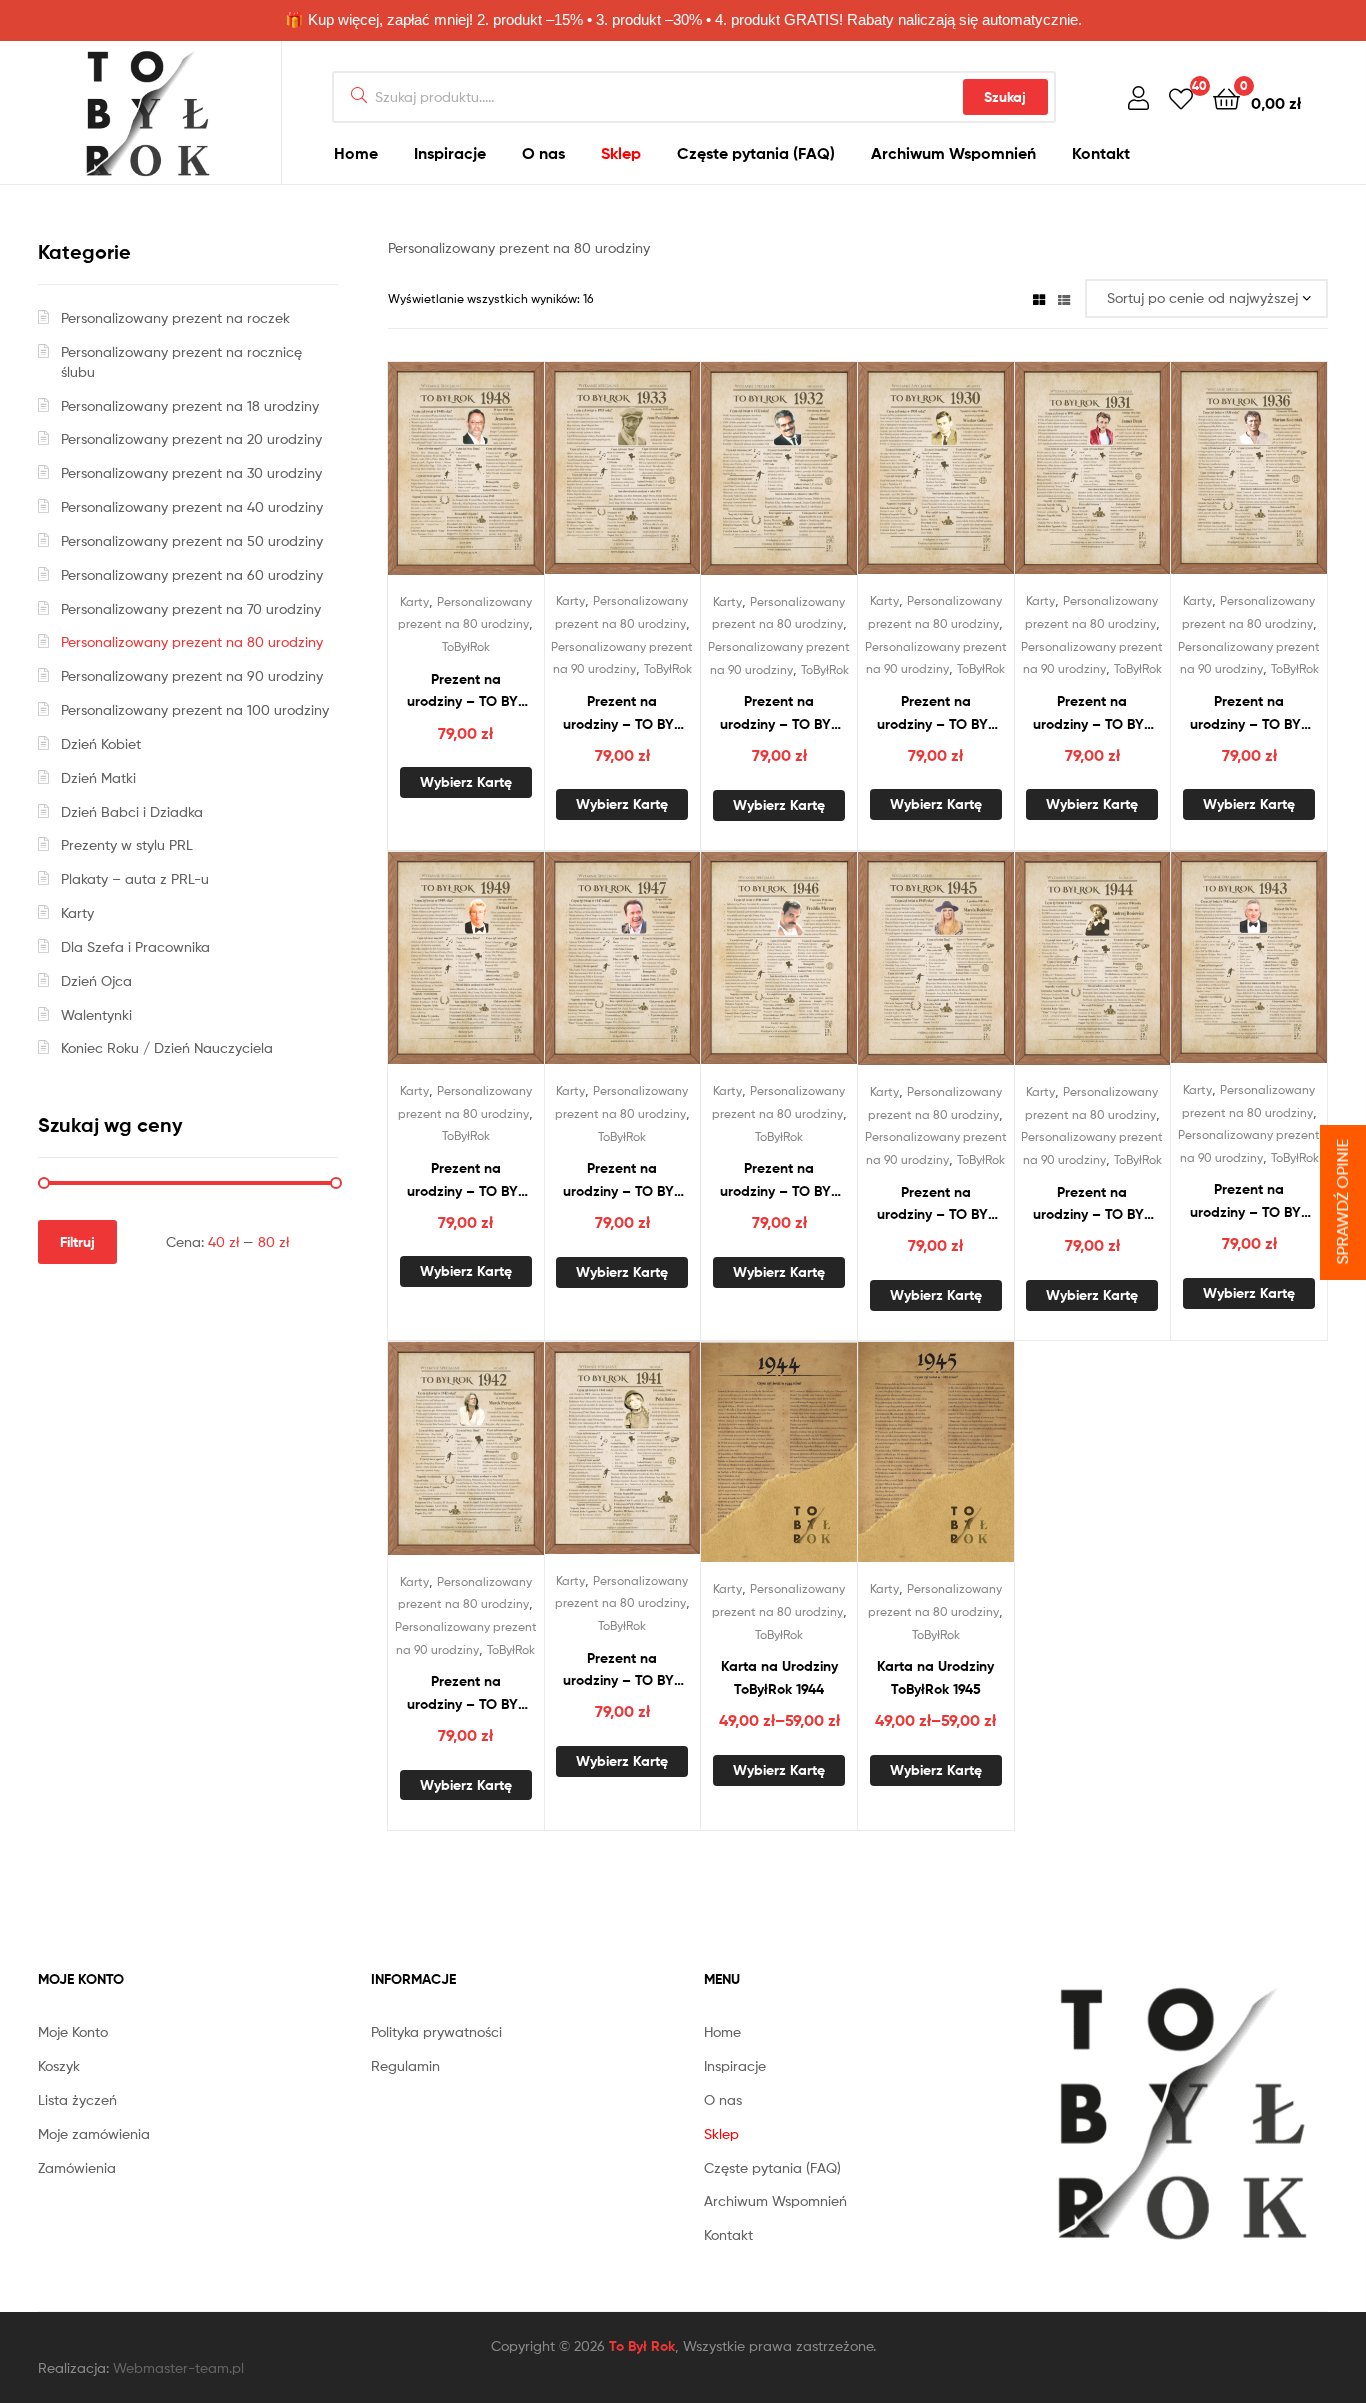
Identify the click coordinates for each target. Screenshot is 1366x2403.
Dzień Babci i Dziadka (132, 811)
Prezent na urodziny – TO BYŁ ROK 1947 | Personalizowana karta (622, 1180)
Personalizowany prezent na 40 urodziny (192, 506)
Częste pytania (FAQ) (756, 153)
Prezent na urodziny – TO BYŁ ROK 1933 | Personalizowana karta (622, 713)
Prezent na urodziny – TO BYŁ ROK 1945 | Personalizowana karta (936, 1204)
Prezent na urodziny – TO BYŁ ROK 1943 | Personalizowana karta (1249, 1201)
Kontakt (1101, 153)
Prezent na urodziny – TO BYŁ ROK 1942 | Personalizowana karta (466, 1693)
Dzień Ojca (96, 980)
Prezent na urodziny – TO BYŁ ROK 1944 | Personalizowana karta (1092, 1204)
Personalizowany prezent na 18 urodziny (190, 405)
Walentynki (96, 1014)
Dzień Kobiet (101, 743)
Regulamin (405, 2065)
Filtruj (77, 1242)
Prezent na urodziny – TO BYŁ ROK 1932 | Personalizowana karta (779, 713)
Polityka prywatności (436, 2031)
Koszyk (59, 2065)
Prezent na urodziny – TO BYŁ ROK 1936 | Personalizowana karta (1249, 713)
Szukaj (1005, 97)
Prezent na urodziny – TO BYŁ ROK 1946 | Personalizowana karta (779, 1180)
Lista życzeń (77, 2099)
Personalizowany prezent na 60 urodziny (192, 574)
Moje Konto (73, 2031)
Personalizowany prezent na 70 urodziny (191, 608)
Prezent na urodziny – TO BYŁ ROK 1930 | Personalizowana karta (936, 713)
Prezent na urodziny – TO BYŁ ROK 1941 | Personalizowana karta (622, 1670)
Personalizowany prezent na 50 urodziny (192, 540)
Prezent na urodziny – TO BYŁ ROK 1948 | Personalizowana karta (466, 691)
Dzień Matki (98, 777)
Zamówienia (77, 2167)
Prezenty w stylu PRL (127, 844)
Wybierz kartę (466, 782)
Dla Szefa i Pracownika (135, 946)
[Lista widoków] (1064, 298)
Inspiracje (450, 153)
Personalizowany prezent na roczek (175, 317)
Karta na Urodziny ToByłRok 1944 (779, 1677)
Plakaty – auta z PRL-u (135, 878)
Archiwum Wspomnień (953, 153)
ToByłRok (466, 646)
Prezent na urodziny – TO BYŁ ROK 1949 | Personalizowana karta (466, 1180)
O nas (543, 153)
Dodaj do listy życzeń (441, 479)
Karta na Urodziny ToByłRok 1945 (935, 1677)
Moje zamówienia (94, 2133)
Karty (414, 601)
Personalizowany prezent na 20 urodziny (191, 438)
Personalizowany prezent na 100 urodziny (195, 709)
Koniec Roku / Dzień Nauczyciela (167, 1047)
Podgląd (490, 479)
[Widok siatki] (1039, 298)
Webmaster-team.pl (178, 2367)
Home (356, 153)
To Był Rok (642, 2346)
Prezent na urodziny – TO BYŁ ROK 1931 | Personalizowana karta (1092, 713)
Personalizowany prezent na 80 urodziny (192, 641)
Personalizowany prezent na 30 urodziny (191, 472)
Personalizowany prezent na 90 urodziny (192, 675)
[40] (1181, 97)
